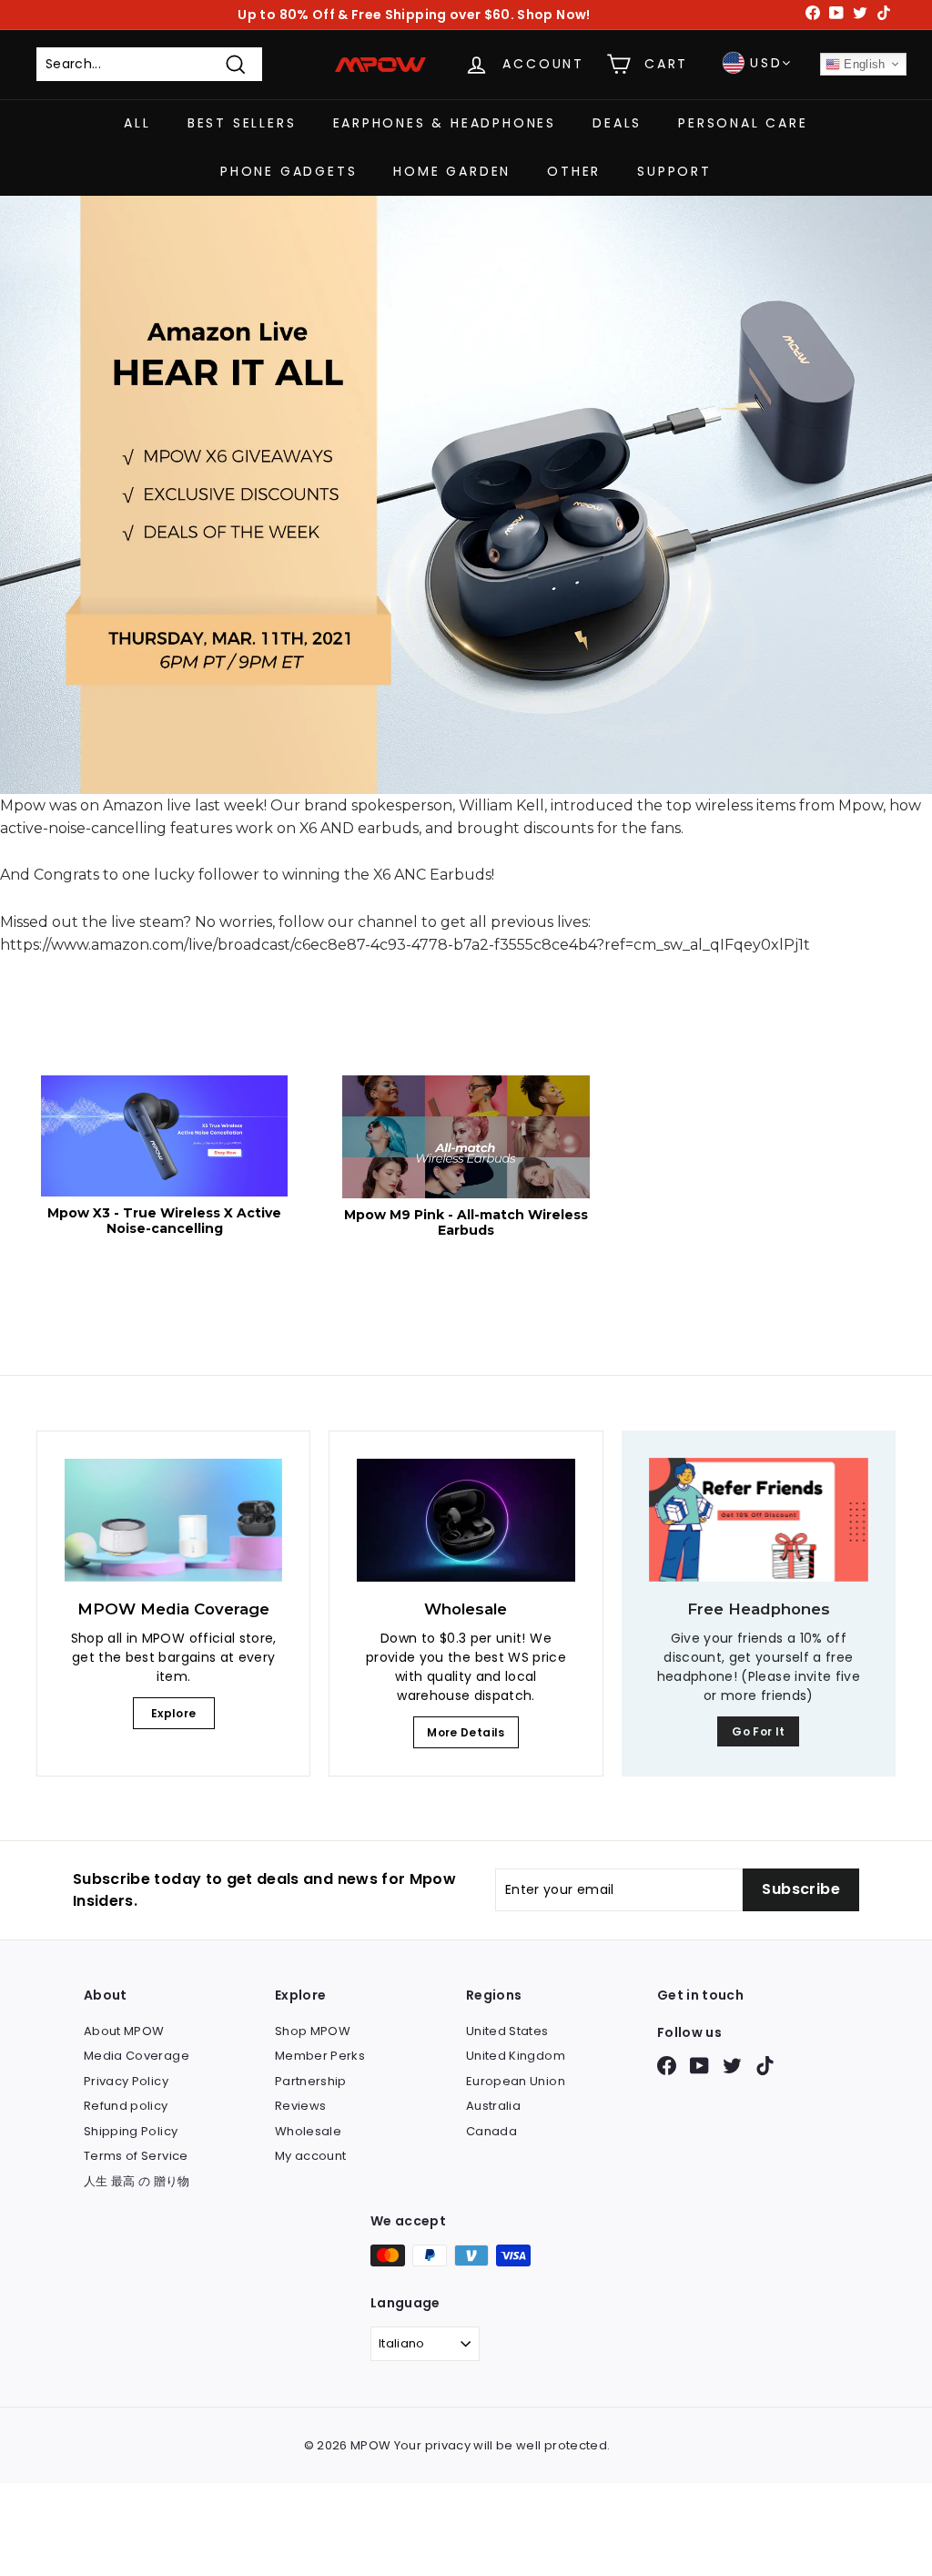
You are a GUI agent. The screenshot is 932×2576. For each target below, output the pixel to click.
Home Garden (452, 171)
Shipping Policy (131, 2131)
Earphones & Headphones (445, 123)
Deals (617, 123)
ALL (137, 123)
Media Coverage (137, 2056)
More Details (466, 1732)
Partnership (311, 2081)
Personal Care (743, 123)
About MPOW (124, 2031)
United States (507, 2031)
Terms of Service (136, 2156)
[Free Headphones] (759, 1520)
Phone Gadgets (289, 171)
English (863, 64)
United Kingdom (516, 2056)
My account (311, 2156)
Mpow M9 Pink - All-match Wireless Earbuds (466, 1223)
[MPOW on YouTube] (699, 2066)
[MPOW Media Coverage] (173, 1520)
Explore (173, 1713)
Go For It (758, 1731)
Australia (493, 2106)
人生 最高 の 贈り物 (137, 2181)
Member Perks (320, 2056)
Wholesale (308, 2131)
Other (574, 171)
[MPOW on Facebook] (667, 2066)
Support (674, 171)
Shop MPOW (313, 2031)
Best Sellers (242, 123)
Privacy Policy (126, 2081)
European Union (516, 2081)
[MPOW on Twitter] (732, 2066)
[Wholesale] (466, 1520)
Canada (491, 2131)
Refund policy (126, 2106)
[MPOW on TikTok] (765, 2066)
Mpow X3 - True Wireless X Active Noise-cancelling (164, 1221)
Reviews (300, 2106)
